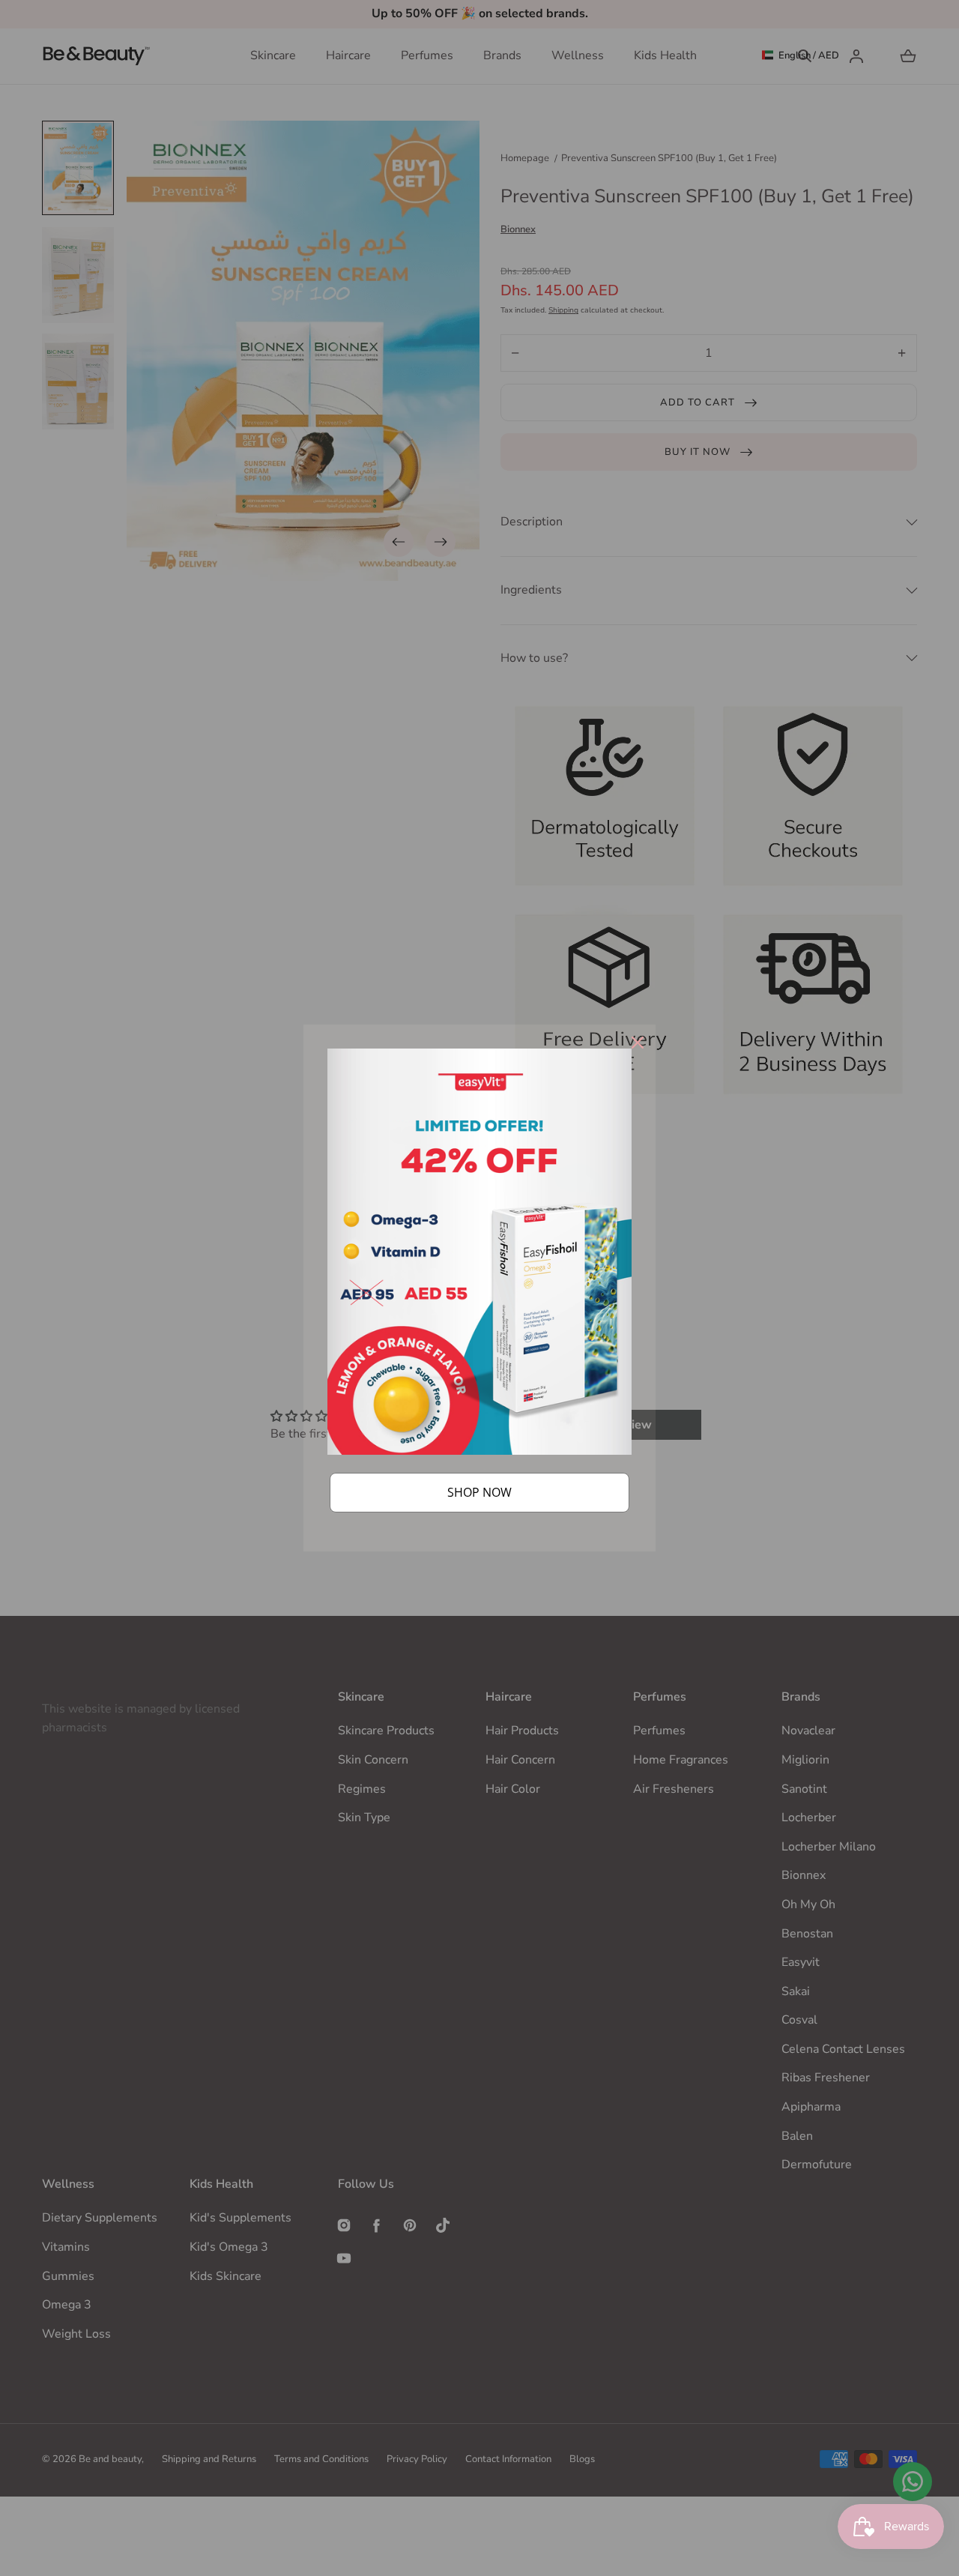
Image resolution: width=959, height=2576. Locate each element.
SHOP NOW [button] (479, 1492)
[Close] (638, 1043)
